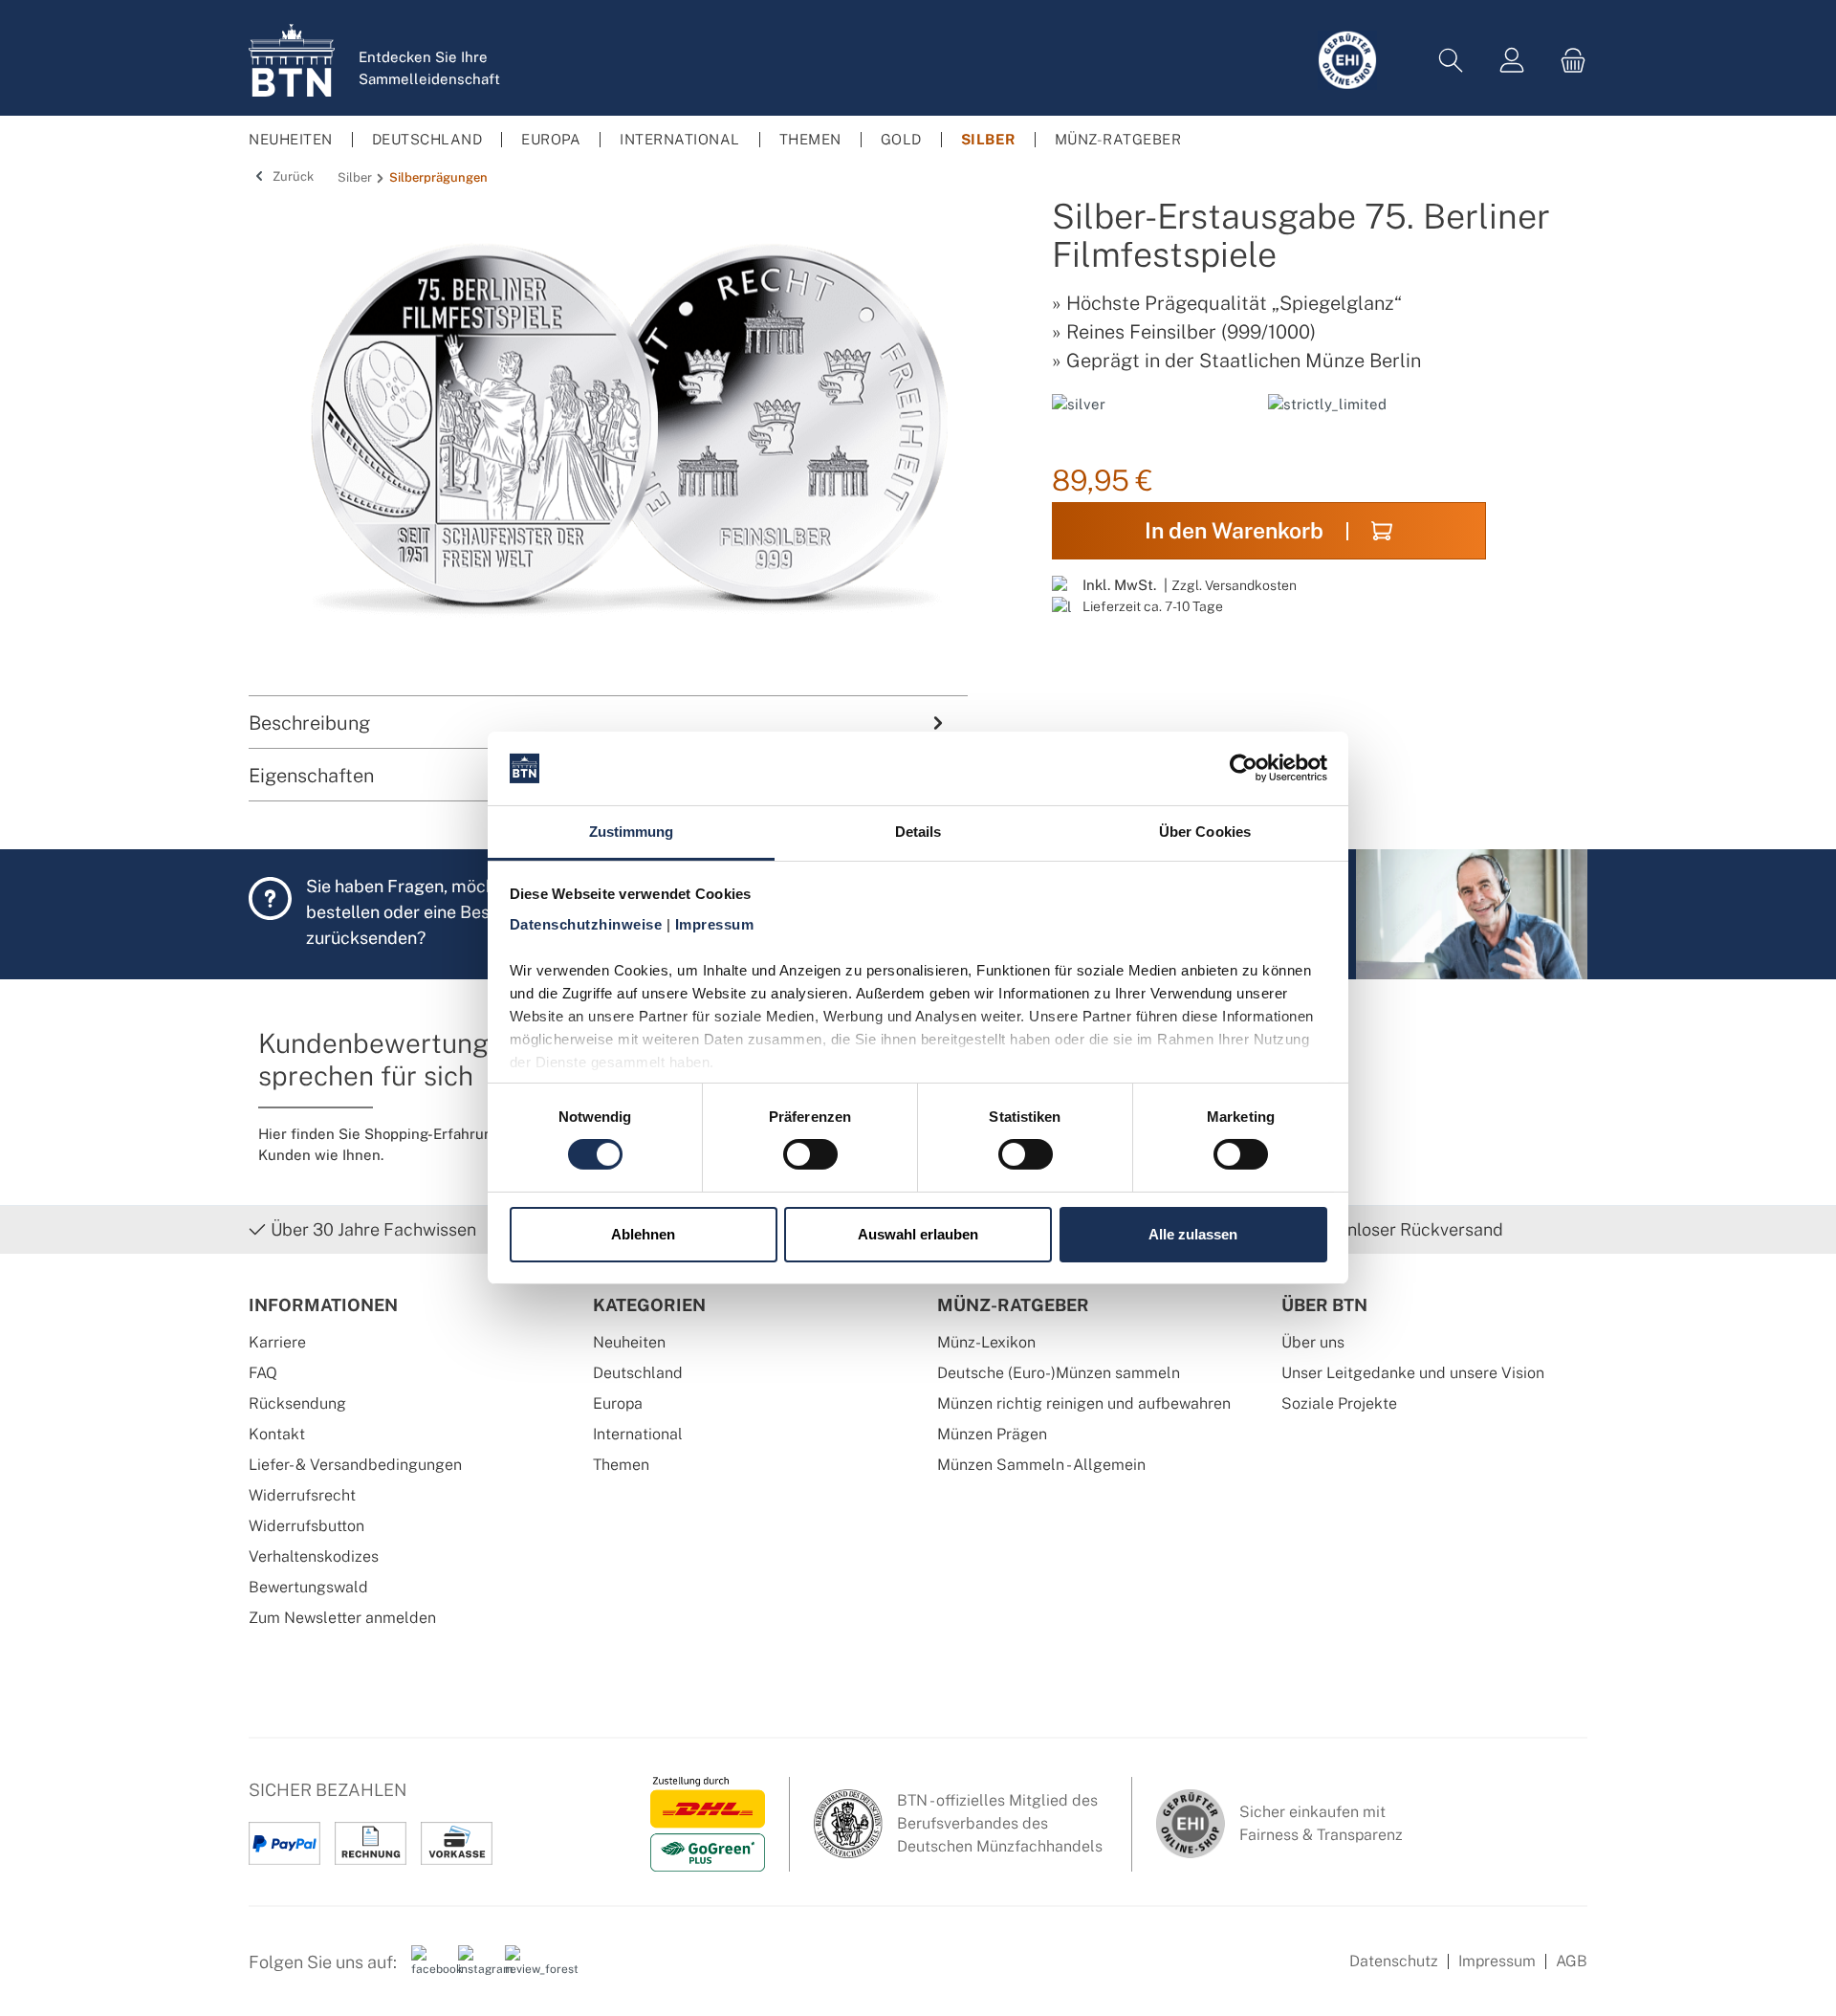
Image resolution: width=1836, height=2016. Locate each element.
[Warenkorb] (1567, 61)
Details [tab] (918, 832)
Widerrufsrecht (302, 1495)
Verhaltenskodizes (314, 1556)
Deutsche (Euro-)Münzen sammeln (1059, 1373)
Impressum (1497, 1961)
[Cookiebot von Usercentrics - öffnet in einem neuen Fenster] (1244, 768)
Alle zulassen (1193, 1234)
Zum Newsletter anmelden (342, 1618)
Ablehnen (643, 1234)
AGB (1572, 1961)
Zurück (292, 176)
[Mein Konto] (1512, 61)
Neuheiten (629, 1342)
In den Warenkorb (1234, 530)
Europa (618, 1403)
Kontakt (277, 1434)
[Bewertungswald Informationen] (521, 1969)
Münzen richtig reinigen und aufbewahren (1084, 1403)
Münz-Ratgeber (1013, 1305)
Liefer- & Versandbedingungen (355, 1465)
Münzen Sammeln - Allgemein (1041, 1465)
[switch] (810, 1154)
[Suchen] (1451, 61)
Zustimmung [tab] (632, 832)
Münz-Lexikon (986, 1342)
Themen (621, 1465)
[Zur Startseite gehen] (292, 60)
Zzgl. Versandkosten (1234, 585)
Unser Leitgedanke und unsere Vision (1413, 1373)
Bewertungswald (308, 1587)
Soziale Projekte (1339, 1403)
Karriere (277, 1342)
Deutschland (638, 1373)
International (638, 1434)
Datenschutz (1394, 1961)
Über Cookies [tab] (1205, 832)
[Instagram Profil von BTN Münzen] (474, 1969)
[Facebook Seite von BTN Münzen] (427, 1969)
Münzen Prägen (992, 1434)
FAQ (263, 1373)
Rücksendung (297, 1403)
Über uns (1313, 1342)
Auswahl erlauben (918, 1234)
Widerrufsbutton (306, 1526)
